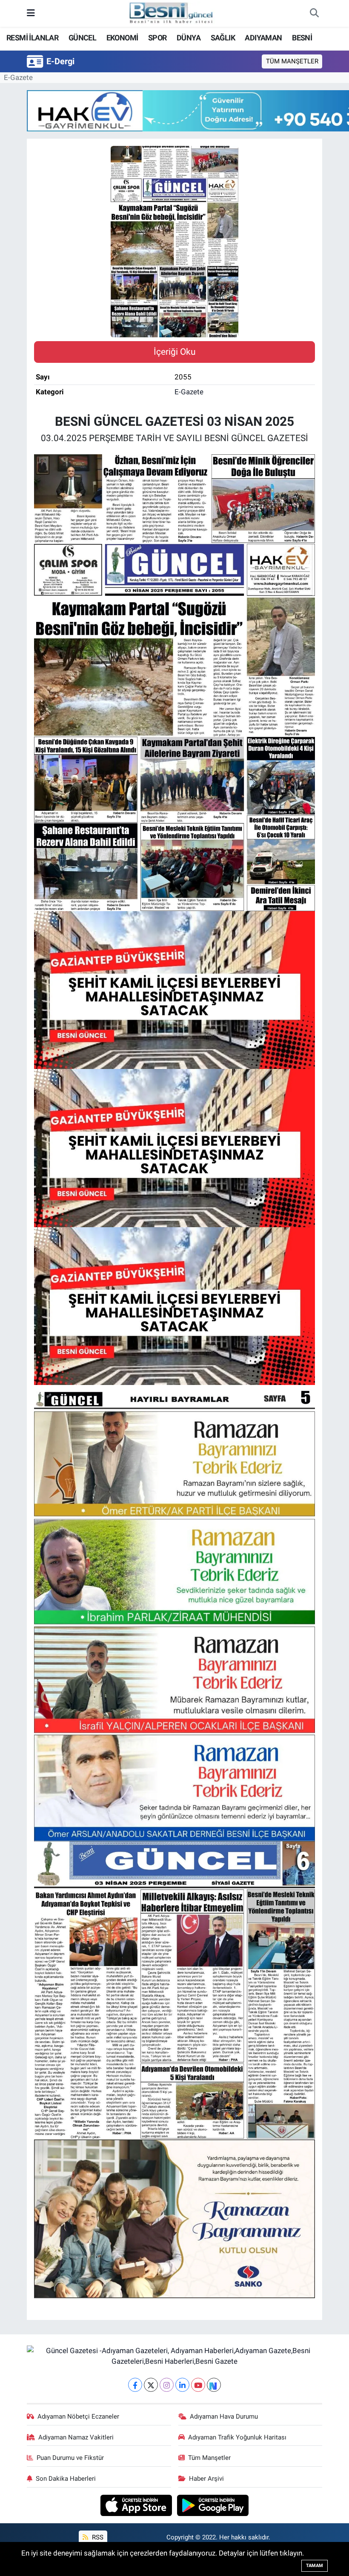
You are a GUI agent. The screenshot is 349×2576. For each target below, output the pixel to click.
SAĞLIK (223, 38)
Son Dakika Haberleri (66, 2479)
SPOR (157, 38)
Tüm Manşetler (209, 2458)
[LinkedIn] (182, 2385)
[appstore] (137, 2505)
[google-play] (213, 2505)
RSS (97, 2537)
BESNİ (302, 38)
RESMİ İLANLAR (32, 38)
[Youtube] (198, 2385)
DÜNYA (189, 38)
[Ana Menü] (31, 13)
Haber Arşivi (206, 2479)
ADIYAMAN (263, 38)
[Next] (214, 2385)
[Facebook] (135, 2385)
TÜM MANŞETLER (292, 61)
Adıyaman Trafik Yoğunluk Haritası (237, 2437)
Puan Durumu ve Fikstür (70, 2458)
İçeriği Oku (175, 352)
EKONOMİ (122, 38)
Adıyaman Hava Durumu (224, 2416)
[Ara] (314, 14)
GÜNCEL (82, 38)
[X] (151, 2385)
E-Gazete (18, 77)
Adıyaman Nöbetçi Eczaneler (78, 2416)
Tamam (315, 2566)
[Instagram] (167, 2385)
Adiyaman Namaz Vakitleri (76, 2437)
